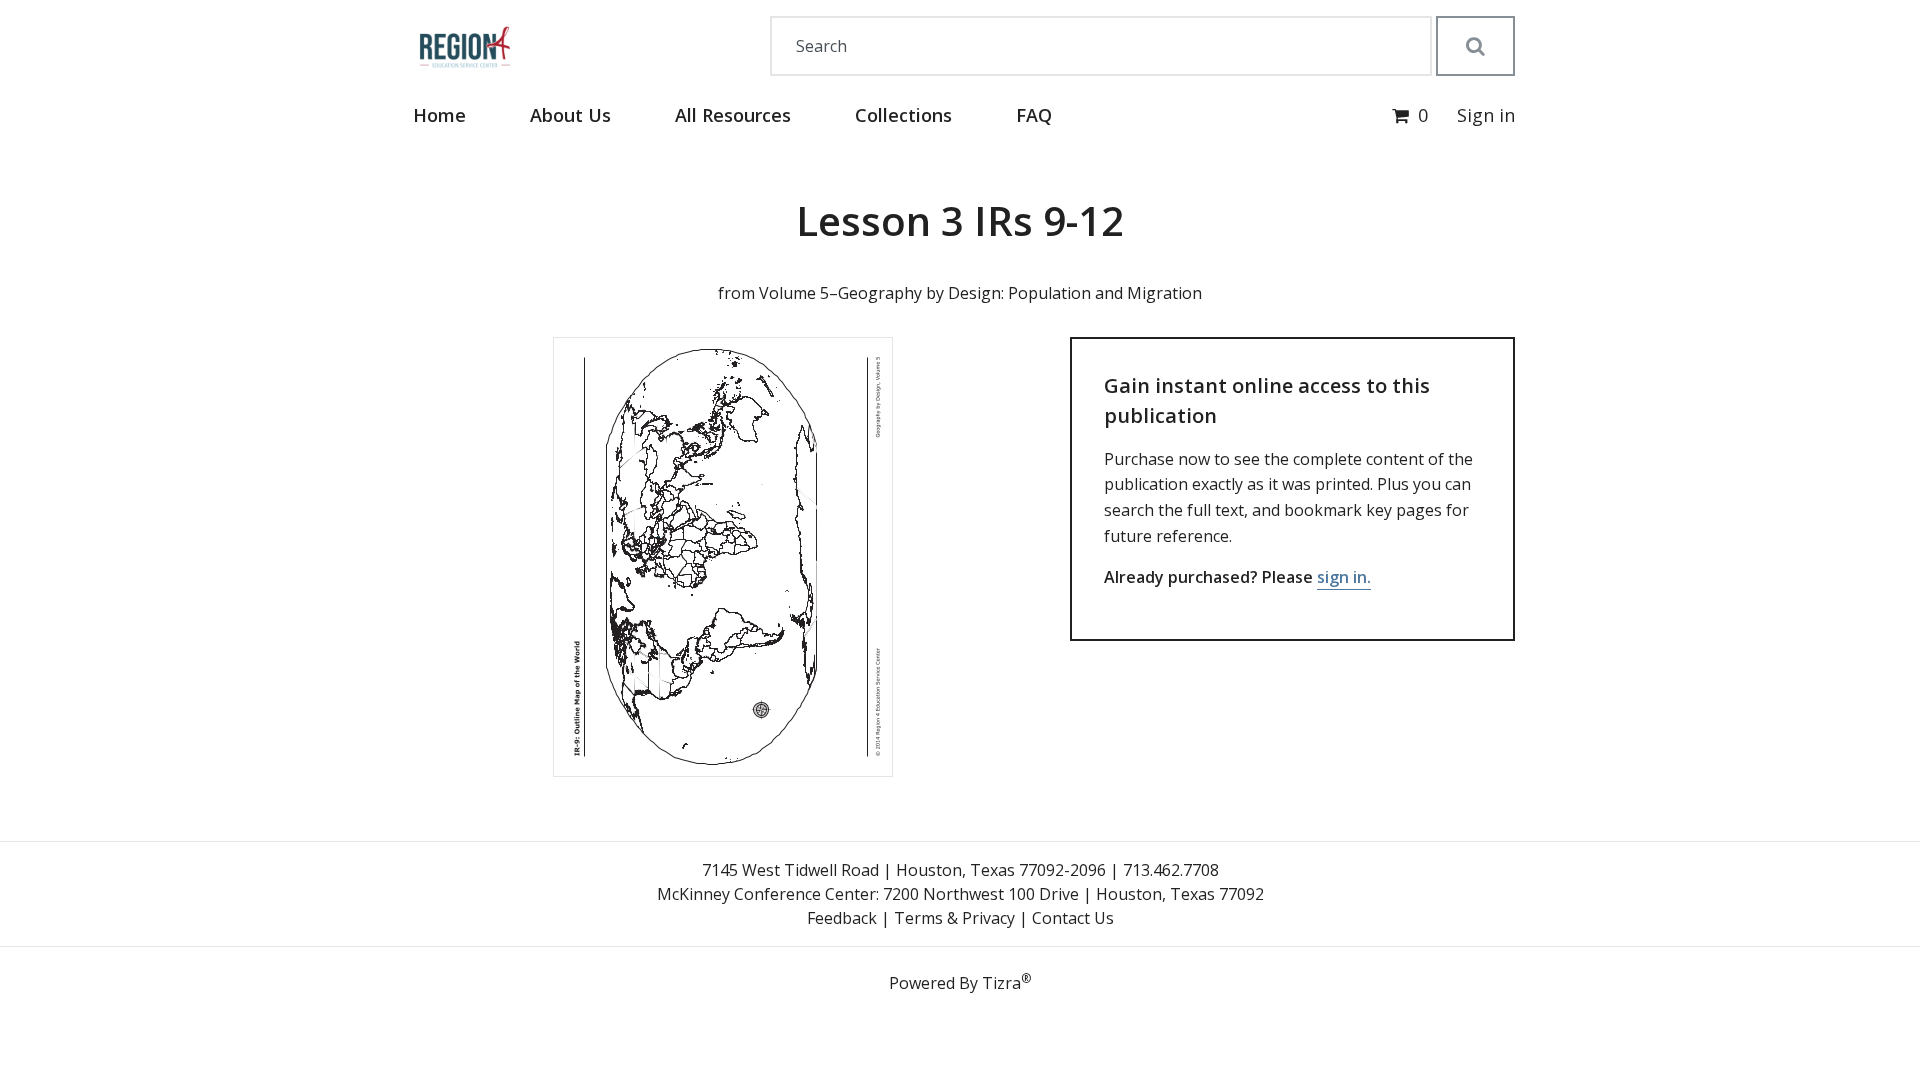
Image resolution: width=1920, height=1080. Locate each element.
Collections (903, 115)
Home (439, 115)
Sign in (1486, 115)
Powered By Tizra (960, 982)
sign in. (1344, 577)
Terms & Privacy (954, 918)
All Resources (733, 115)
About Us (570, 115)
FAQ (1034, 115)
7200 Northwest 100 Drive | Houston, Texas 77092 (1073, 894)
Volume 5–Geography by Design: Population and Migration (980, 293)
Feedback (842, 918)
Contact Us (1073, 918)
